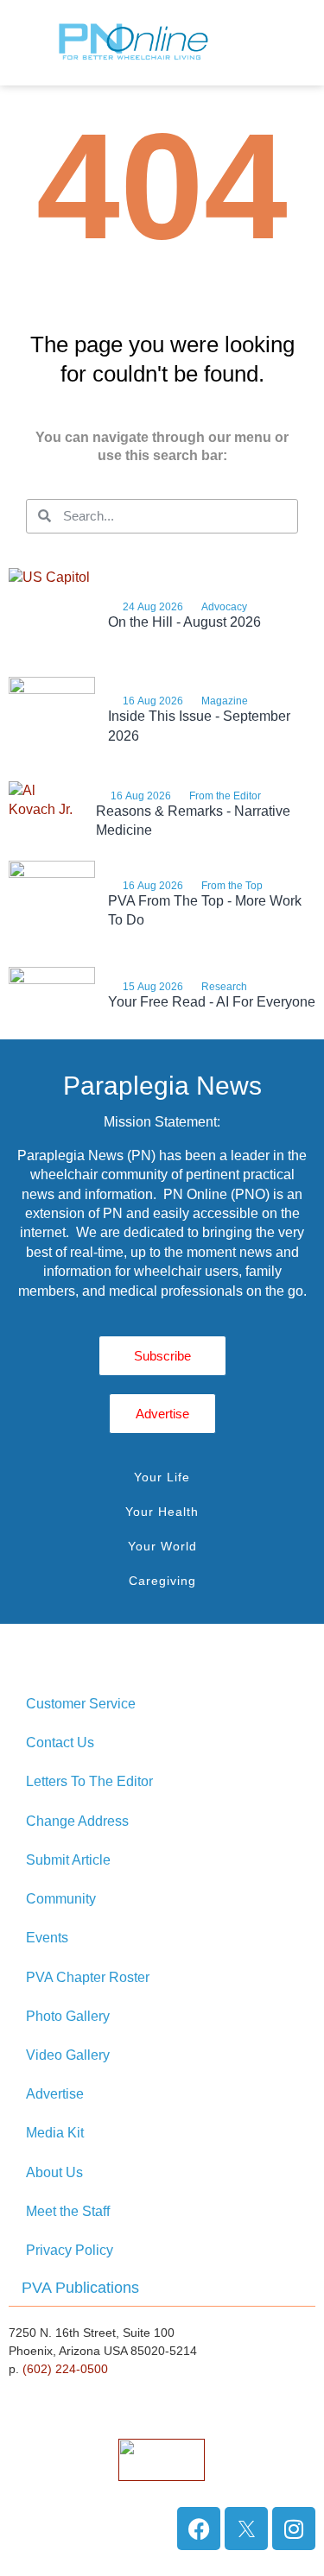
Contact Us (60, 1743)
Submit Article (68, 1860)
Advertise (55, 2094)
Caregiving (162, 1581)
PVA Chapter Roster (88, 1977)
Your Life (162, 1477)
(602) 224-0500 (65, 2369)
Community (61, 1899)
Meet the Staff (68, 2211)
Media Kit (55, 2133)
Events (47, 1938)
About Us (54, 2172)
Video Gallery (68, 2055)
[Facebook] (199, 2529)
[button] (295, 43)
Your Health (162, 1512)
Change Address (77, 1821)
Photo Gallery (68, 2016)
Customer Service (81, 1704)
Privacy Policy (70, 2250)
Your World (162, 1546)
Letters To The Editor (89, 1781)
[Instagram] (294, 2529)
